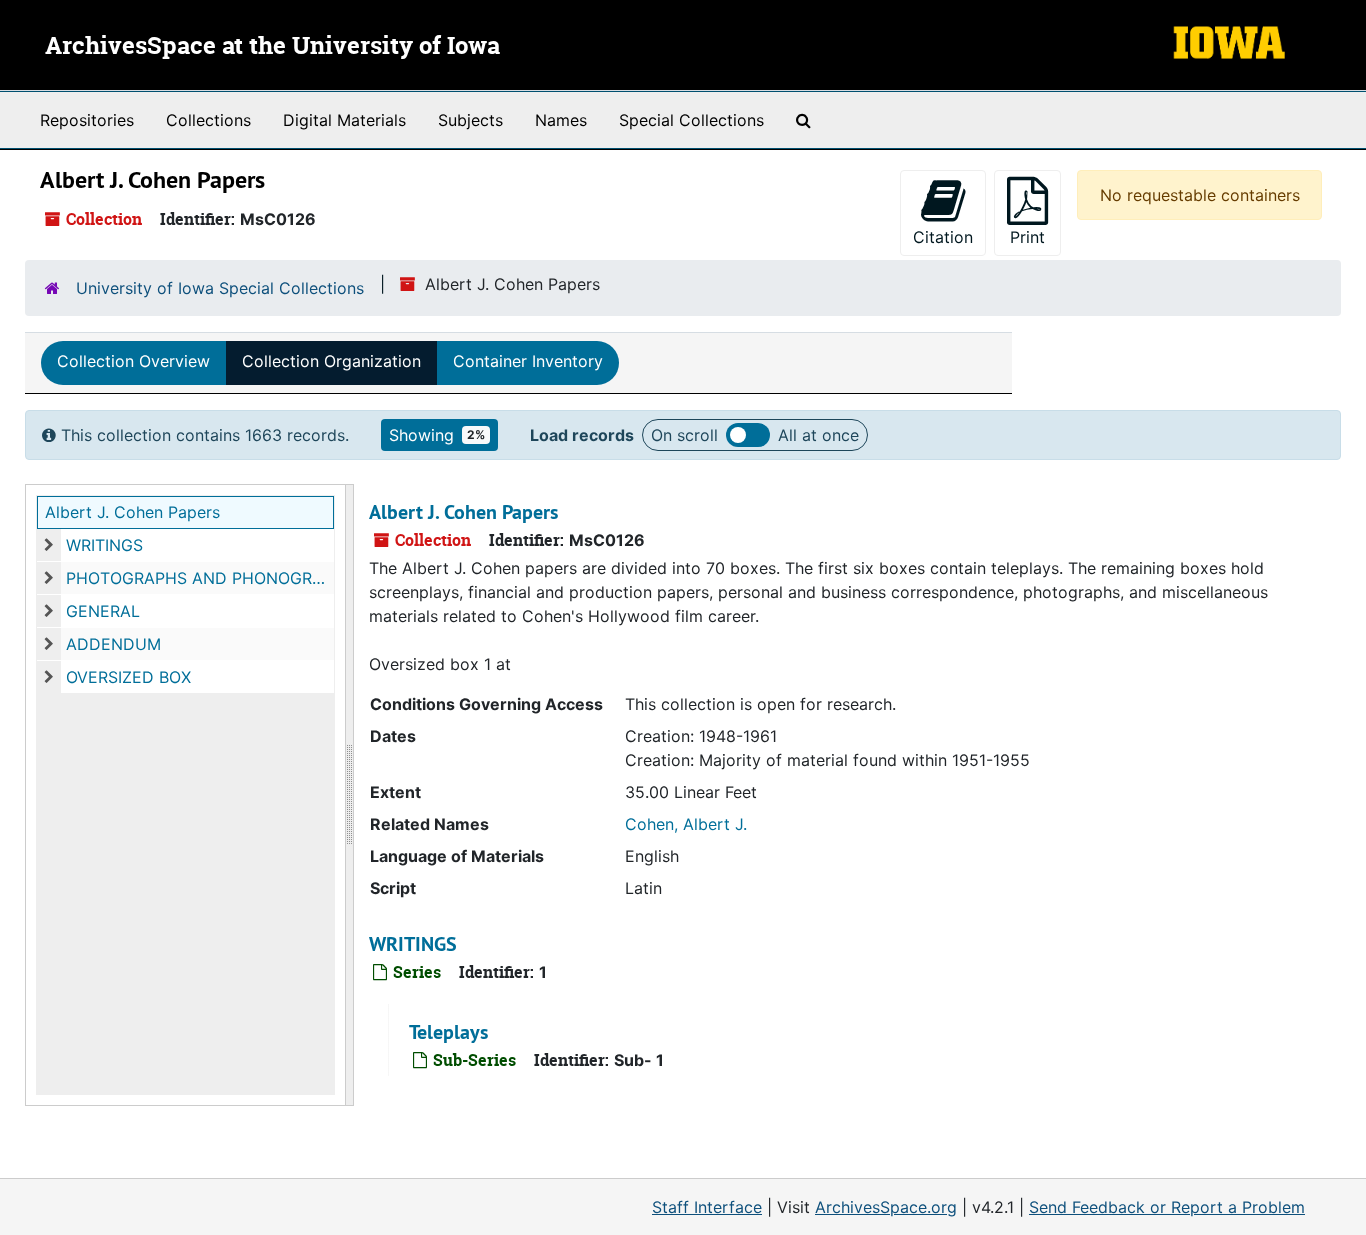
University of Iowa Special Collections (220, 288)
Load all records (748, 435)
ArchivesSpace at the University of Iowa (272, 47)
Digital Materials (344, 120)
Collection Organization (331, 361)
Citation (943, 237)
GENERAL (103, 611)
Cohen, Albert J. (686, 824)
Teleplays (448, 1032)
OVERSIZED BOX (128, 677)
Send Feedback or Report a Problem (1167, 1207)
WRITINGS (104, 545)
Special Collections (691, 120)
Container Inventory (528, 361)
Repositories (87, 120)
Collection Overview (133, 361)
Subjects (470, 120)
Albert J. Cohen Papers (132, 512)
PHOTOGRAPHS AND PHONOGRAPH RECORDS (200, 578)
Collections (208, 120)
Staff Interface (707, 1207)
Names (561, 120)
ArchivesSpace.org (886, 1207)
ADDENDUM (113, 644)
